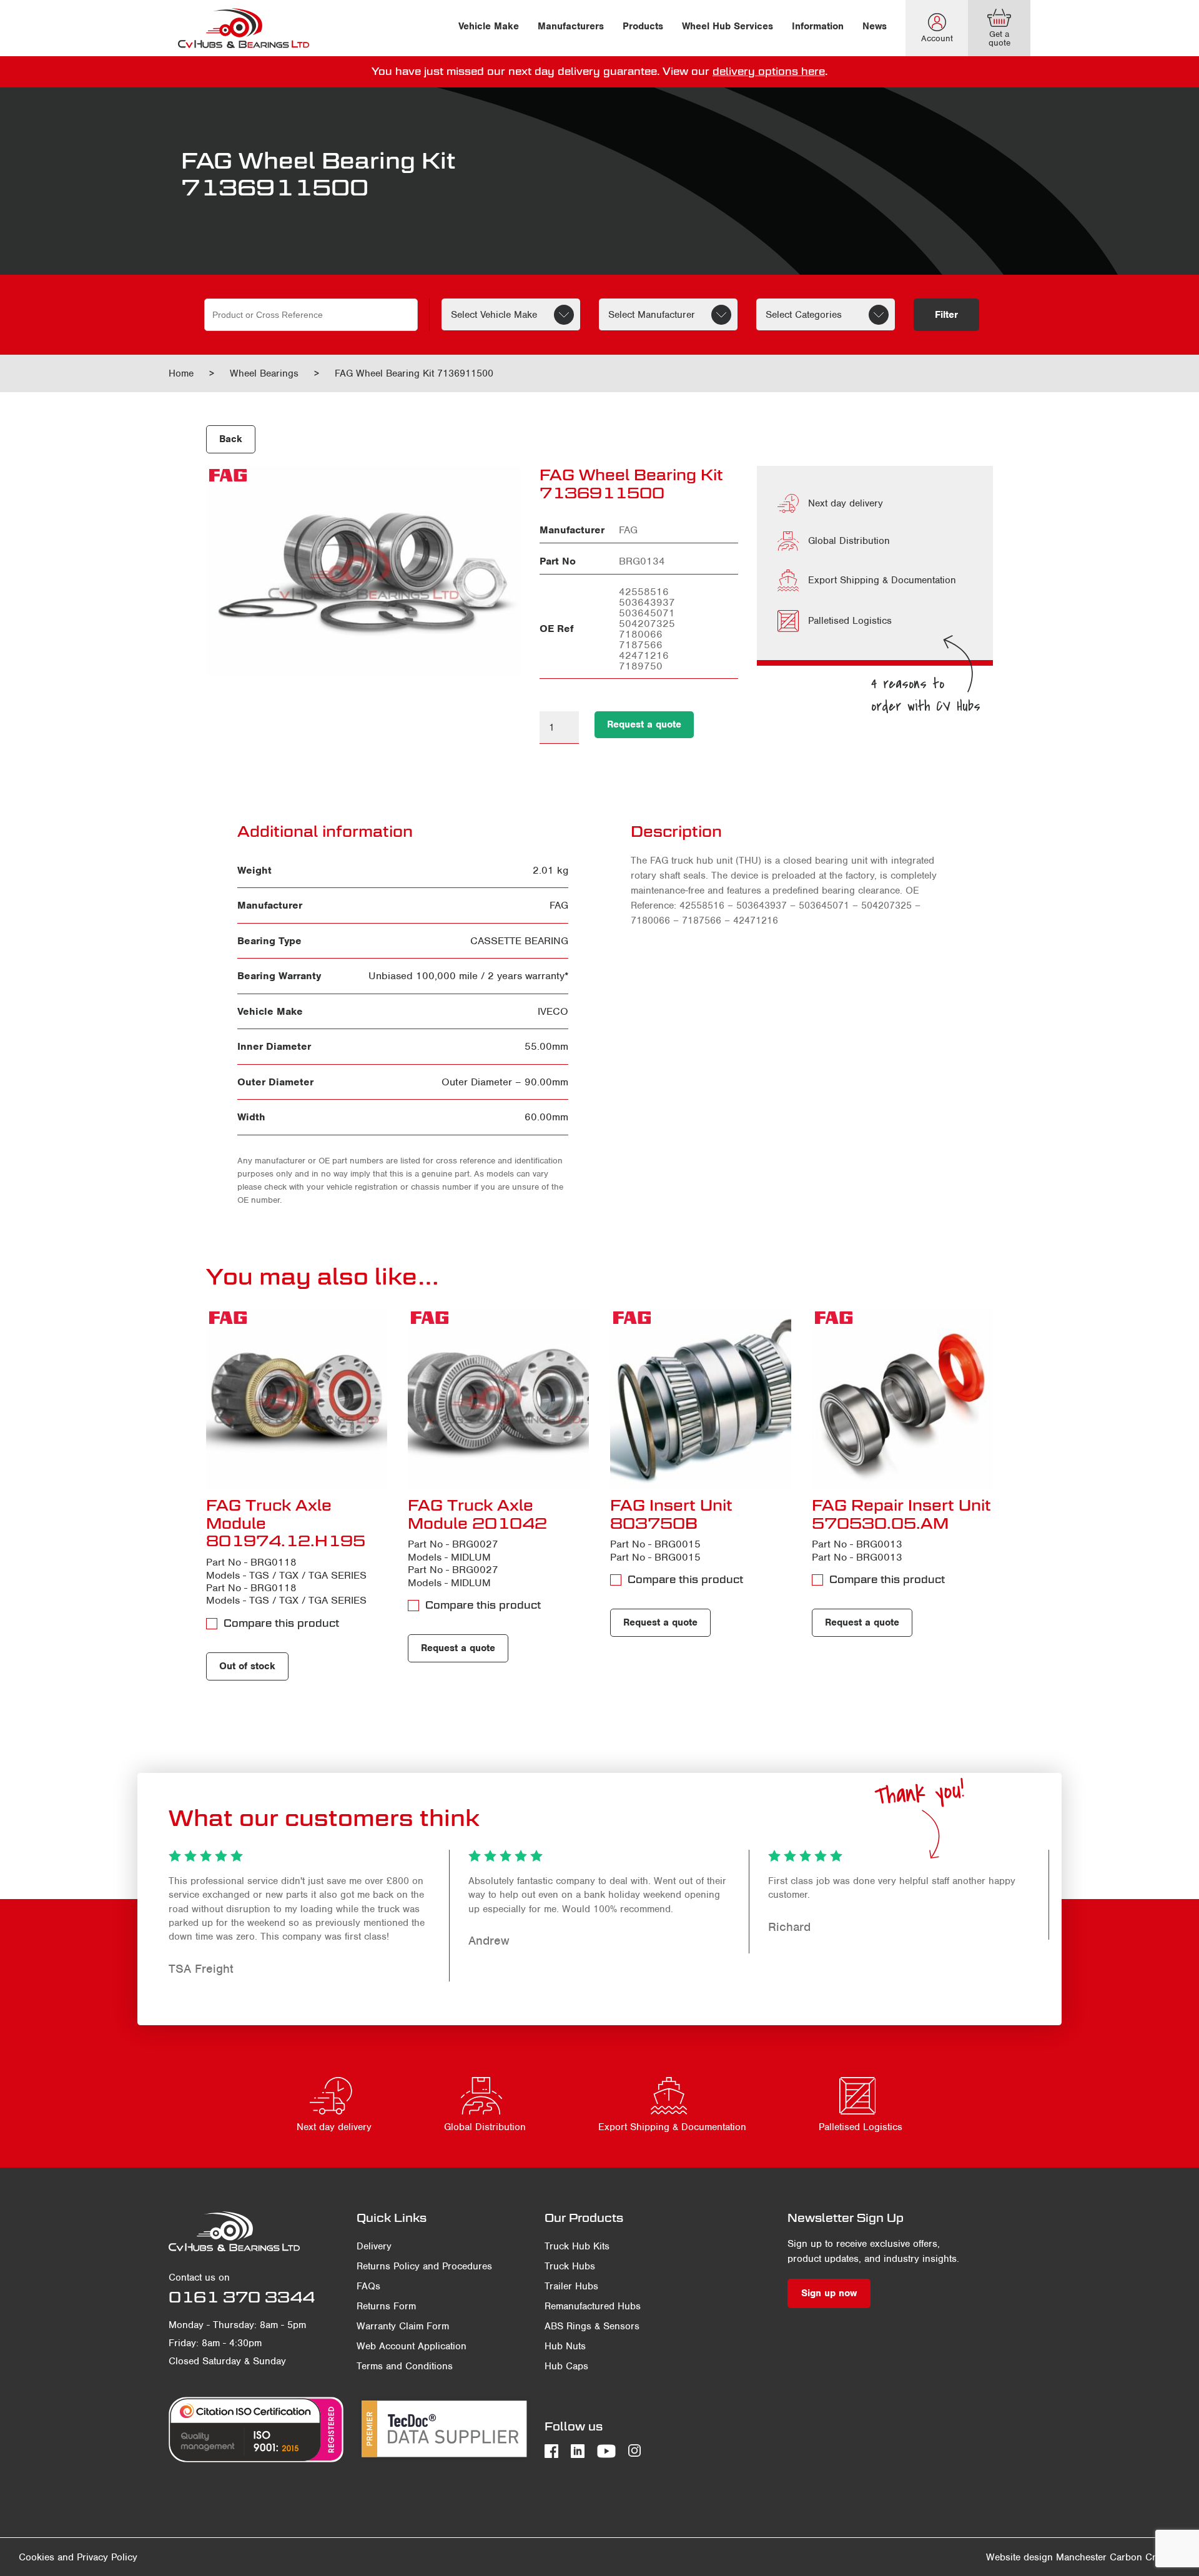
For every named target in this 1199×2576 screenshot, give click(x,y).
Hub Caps (566, 2366)
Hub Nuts (565, 2346)
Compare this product (281, 1623)
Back (231, 439)
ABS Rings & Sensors (592, 2326)
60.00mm (546, 1117)
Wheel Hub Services (728, 26)
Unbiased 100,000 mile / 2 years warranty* (468, 976)
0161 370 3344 (242, 2297)
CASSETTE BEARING (519, 941)
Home (181, 373)
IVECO (553, 1011)
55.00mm (546, 1046)
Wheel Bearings (264, 373)
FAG (559, 905)
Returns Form (386, 2306)
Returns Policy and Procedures (424, 2266)
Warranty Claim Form (403, 2326)
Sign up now (829, 2293)
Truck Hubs (570, 2266)
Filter (946, 315)
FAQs (368, 2286)
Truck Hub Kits (577, 2246)
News (875, 26)
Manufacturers (571, 26)
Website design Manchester (1046, 2557)
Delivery (374, 2246)
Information (818, 26)
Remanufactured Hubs (593, 2306)
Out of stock (247, 1666)
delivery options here (769, 72)
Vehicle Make (489, 26)
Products (643, 26)
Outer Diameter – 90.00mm (505, 1082)
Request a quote (644, 724)
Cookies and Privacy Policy (78, 2557)
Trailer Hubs (571, 2286)
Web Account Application (412, 2346)
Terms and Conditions (405, 2366)
